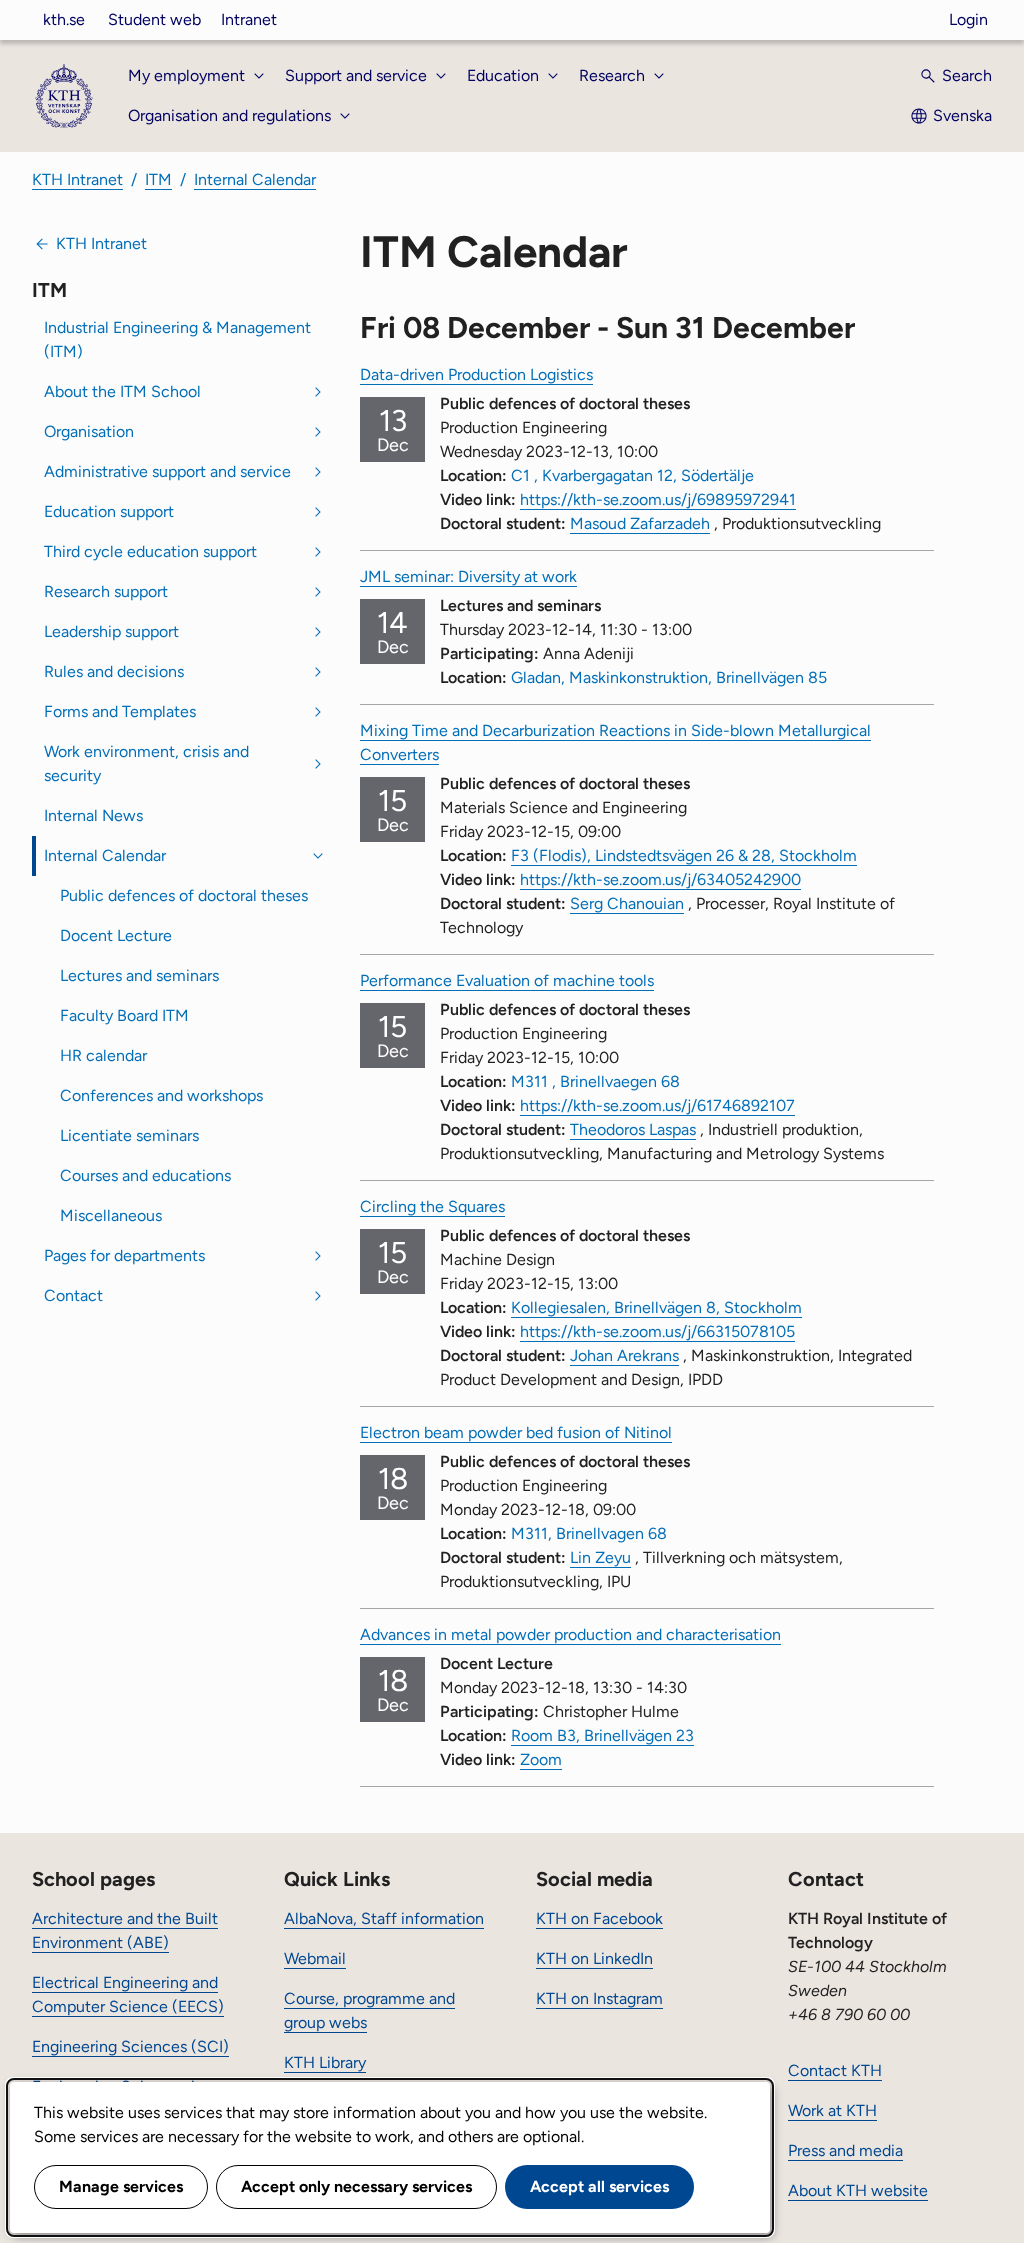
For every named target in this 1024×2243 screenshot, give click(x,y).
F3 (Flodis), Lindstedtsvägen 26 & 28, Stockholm (684, 855)
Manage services (121, 2186)
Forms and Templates (120, 711)
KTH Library (325, 2062)
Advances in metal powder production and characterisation (570, 1634)
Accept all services (599, 2186)
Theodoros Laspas (633, 1129)
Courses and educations (145, 1175)
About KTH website (858, 2190)
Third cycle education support (150, 551)
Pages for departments (124, 1255)
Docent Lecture (116, 935)
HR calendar (103, 1055)
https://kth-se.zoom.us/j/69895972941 (658, 499)
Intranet (249, 19)
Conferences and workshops (161, 1095)
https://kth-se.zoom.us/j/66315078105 (657, 1331)
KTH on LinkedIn (594, 1958)
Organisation (89, 431)
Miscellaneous (111, 1215)
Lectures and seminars (139, 975)
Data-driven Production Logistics (476, 374)
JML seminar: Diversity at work (468, 576)
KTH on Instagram (599, 1998)
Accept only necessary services (356, 2186)
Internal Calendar (255, 179)
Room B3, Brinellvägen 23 (602, 1735)
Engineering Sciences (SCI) (130, 2046)
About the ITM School (122, 391)
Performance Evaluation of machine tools (507, 980)
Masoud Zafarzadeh (640, 523)
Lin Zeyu (600, 1557)
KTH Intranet (77, 179)
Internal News (93, 815)
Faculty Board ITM (124, 1015)
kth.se (64, 19)
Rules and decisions (114, 671)
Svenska (962, 115)
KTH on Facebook (599, 1918)
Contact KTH (835, 2070)
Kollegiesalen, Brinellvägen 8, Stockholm (656, 1307)
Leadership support (111, 631)
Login (968, 19)
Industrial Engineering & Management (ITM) (177, 339)
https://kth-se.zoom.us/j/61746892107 (657, 1105)
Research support (106, 591)
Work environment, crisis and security (146, 763)
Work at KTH (832, 2110)
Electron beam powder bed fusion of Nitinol (516, 1432)
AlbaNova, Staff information (384, 1918)
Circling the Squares (432, 1206)
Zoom (541, 1759)
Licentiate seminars (129, 1135)
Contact (73, 1295)
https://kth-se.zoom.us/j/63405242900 (660, 879)
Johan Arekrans (624, 1355)
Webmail (315, 1958)
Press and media (845, 2150)
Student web (154, 19)
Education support (109, 511)
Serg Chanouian (627, 903)
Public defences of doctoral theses (184, 895)
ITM (158, 179)
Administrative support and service (167, 471)
